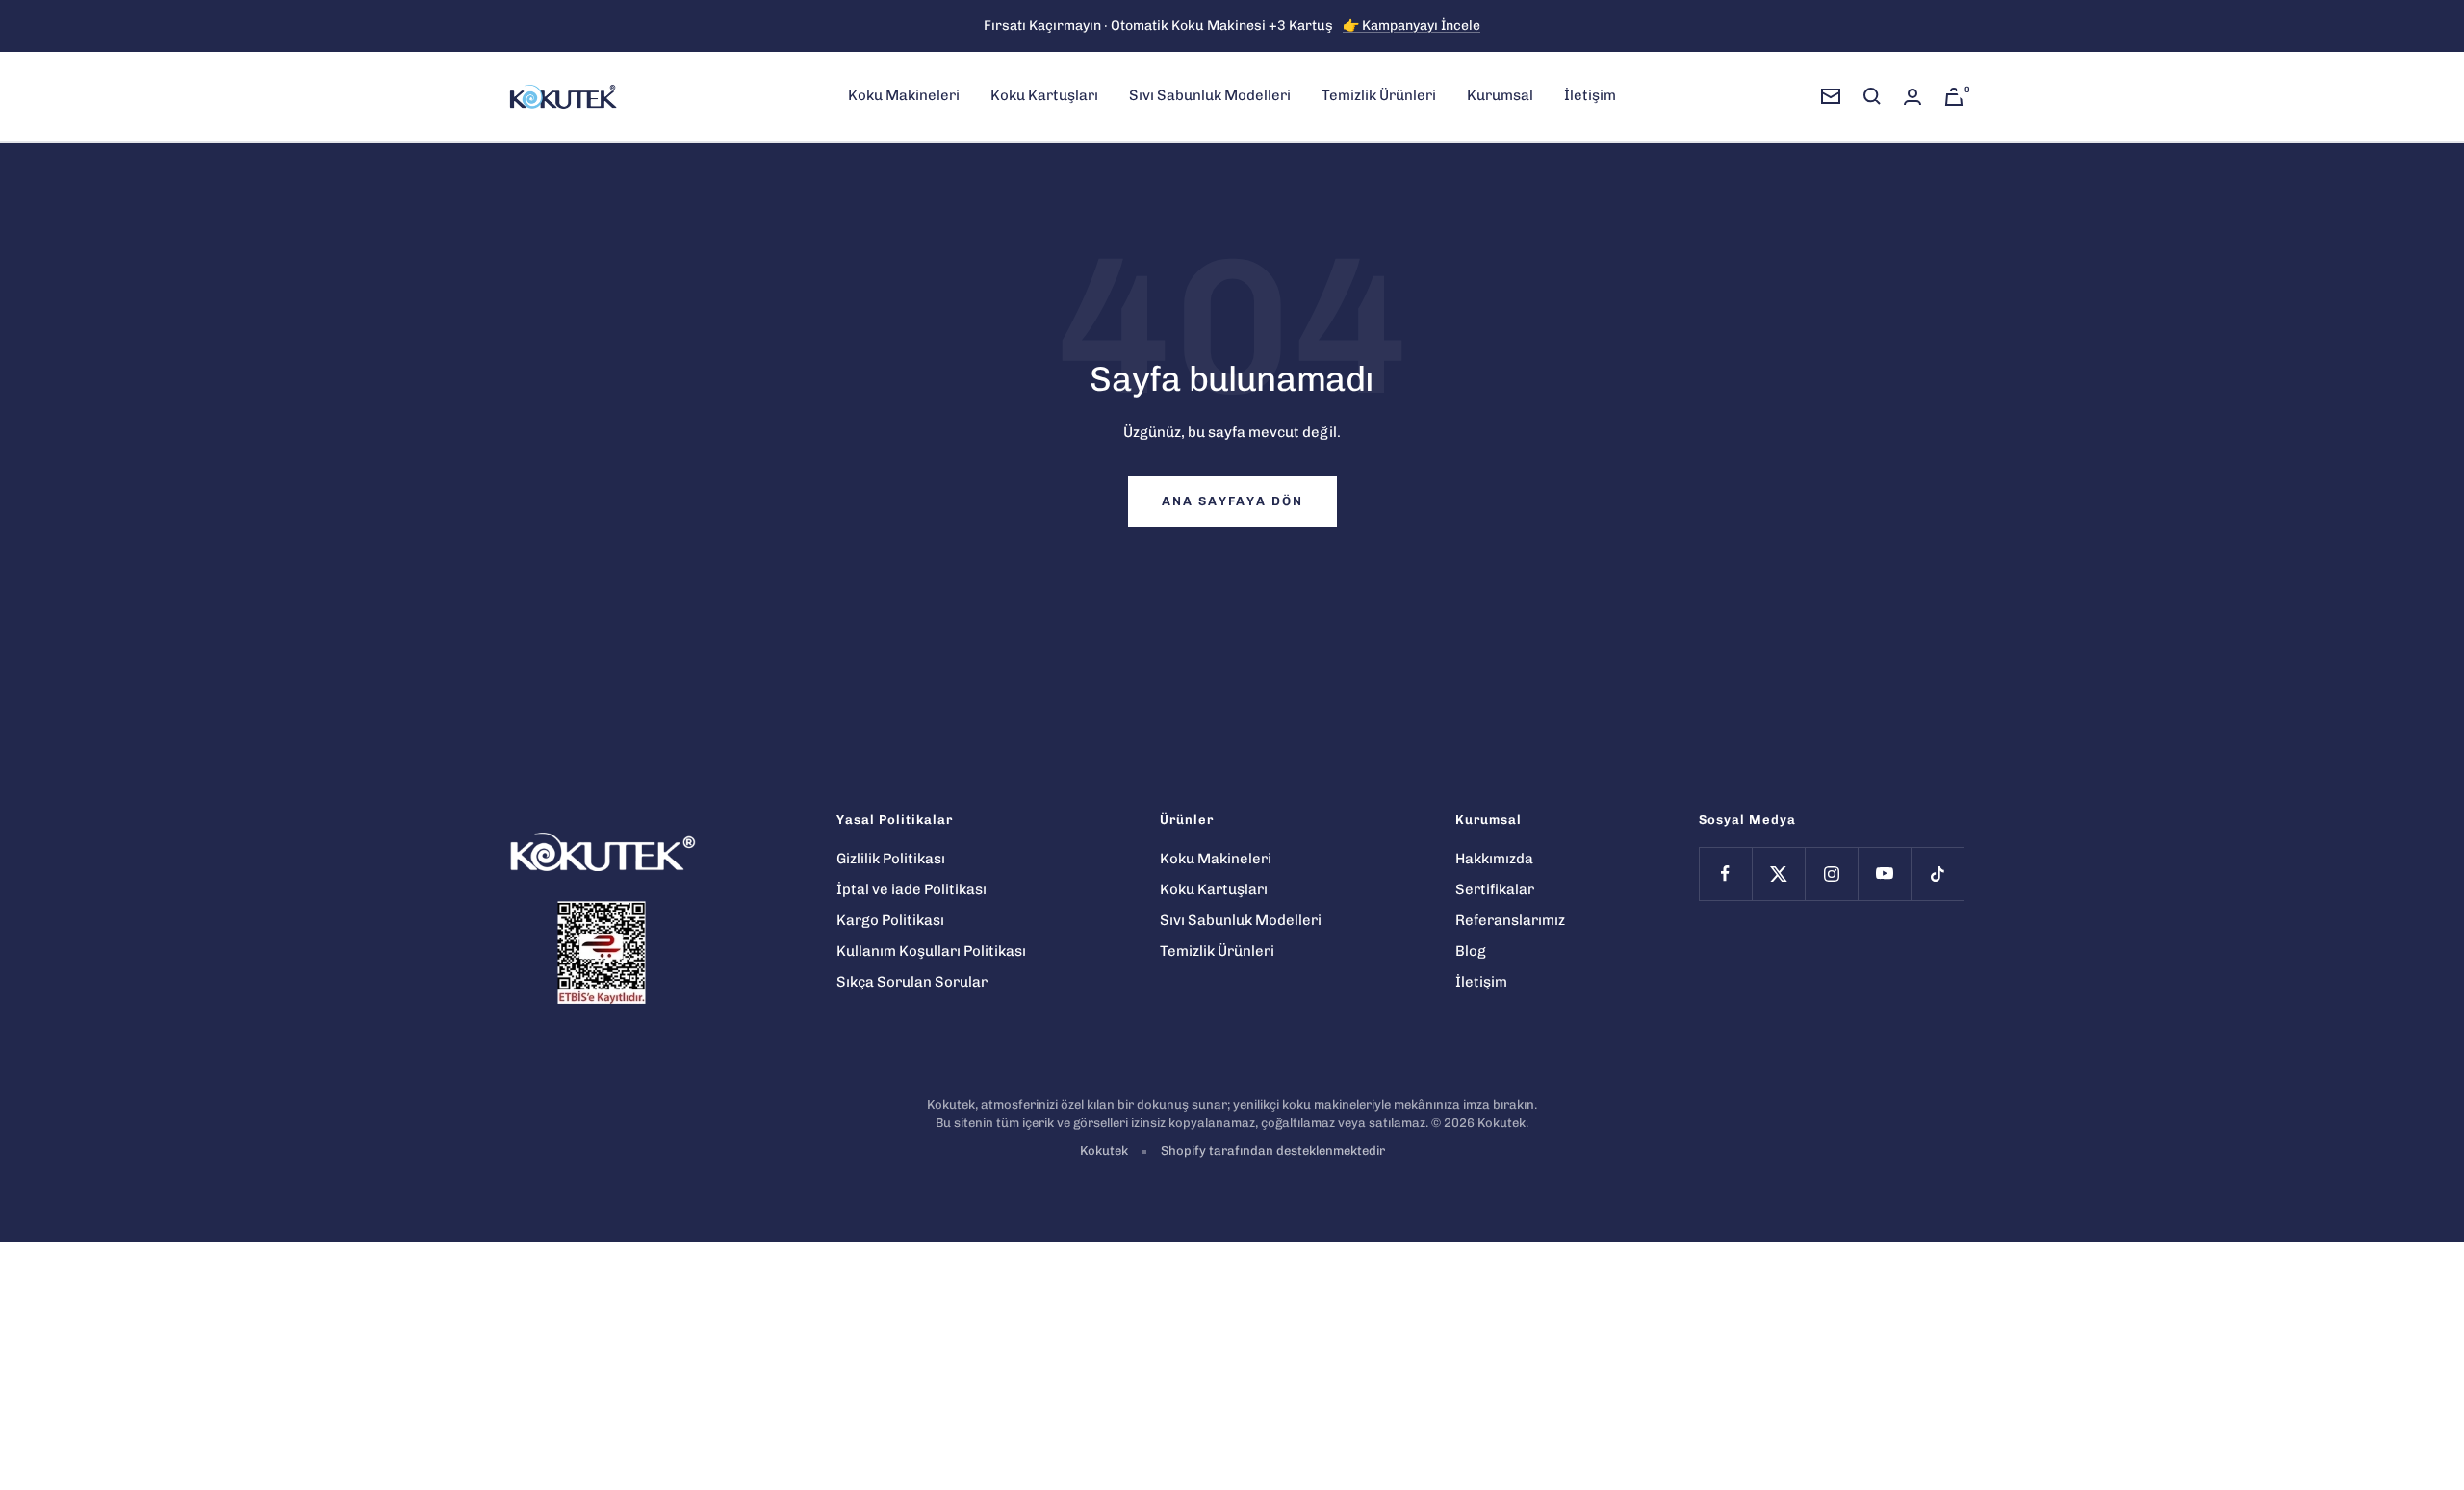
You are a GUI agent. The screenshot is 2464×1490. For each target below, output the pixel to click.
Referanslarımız (1510, 920)
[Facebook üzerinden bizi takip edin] (1725, 873)
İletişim (1590, 95)
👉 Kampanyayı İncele (1412, 26)
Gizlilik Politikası (891, 859)
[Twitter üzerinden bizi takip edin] (1778, 873)
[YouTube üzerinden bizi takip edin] (1884, 873)
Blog (1471, 951)
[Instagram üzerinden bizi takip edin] (1831, 873)
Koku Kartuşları (1044, 95)
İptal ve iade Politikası (911, 889)
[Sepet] (1954, 97)
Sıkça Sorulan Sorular (912, 982)
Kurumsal (1500, 95)
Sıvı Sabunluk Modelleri (1210, 95)
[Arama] (1872, 96)
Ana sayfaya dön (1232, 501)
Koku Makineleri (904, 95)
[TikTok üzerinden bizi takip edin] (1937, 873)
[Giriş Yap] (1912, 97)
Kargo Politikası (890, 920)
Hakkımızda (1494, 859)
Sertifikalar (1495, 889)
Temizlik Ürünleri (1379, 95)
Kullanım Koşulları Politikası (931, 951)
